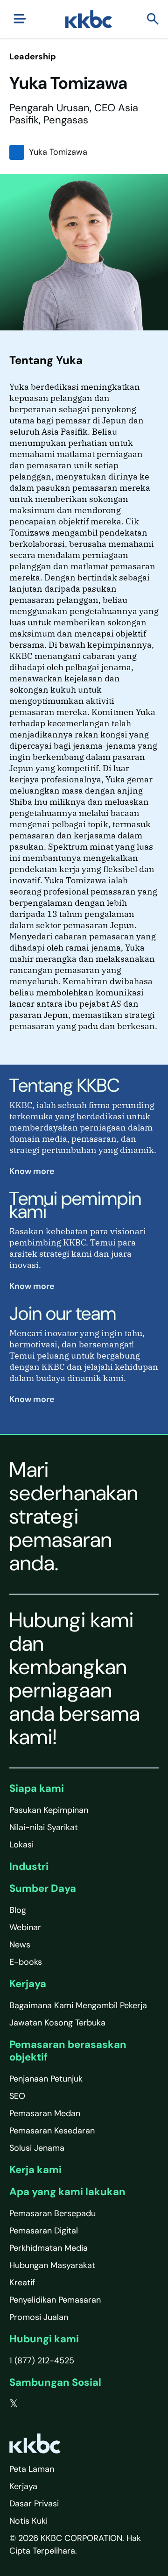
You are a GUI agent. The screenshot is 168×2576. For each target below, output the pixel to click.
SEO (17, 2096)
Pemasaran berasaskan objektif (68, 2050)
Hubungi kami (44, 2339)
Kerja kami (35, 2170)
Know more (33, 1171)
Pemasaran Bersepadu (52, 2213)
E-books (26, 1962)
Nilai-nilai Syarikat (44, 1827)
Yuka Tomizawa (58, 152)
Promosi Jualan (39, 2317)
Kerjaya (28, 1984)
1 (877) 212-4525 (42, 2361)
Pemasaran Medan (45, 2113)
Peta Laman (32, 2469)
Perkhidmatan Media (49, 2248)
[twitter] (14, 2404)
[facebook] (33, 2404)
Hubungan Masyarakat (52, 2265)
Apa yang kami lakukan (67, 2192)
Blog (18, 1910)
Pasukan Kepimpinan (49, 1810)
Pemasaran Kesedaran (52, 2131)
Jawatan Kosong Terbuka (57, 2023)
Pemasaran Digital (44, 2231)
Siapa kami (37, 1788)
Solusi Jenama (37, 2148)
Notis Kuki (28, 2521)
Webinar (25, 1927)
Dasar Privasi (34, 2504)
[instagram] (70, 2404)
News (20, 1945)
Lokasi (21, 1845)
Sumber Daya (43, 1888)
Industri (29, 1866)
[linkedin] (52, 2404)
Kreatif (22, 2283)
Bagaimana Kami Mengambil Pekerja (78, 2005)
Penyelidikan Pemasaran (55, 2300)
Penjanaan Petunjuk (46, 2079)
